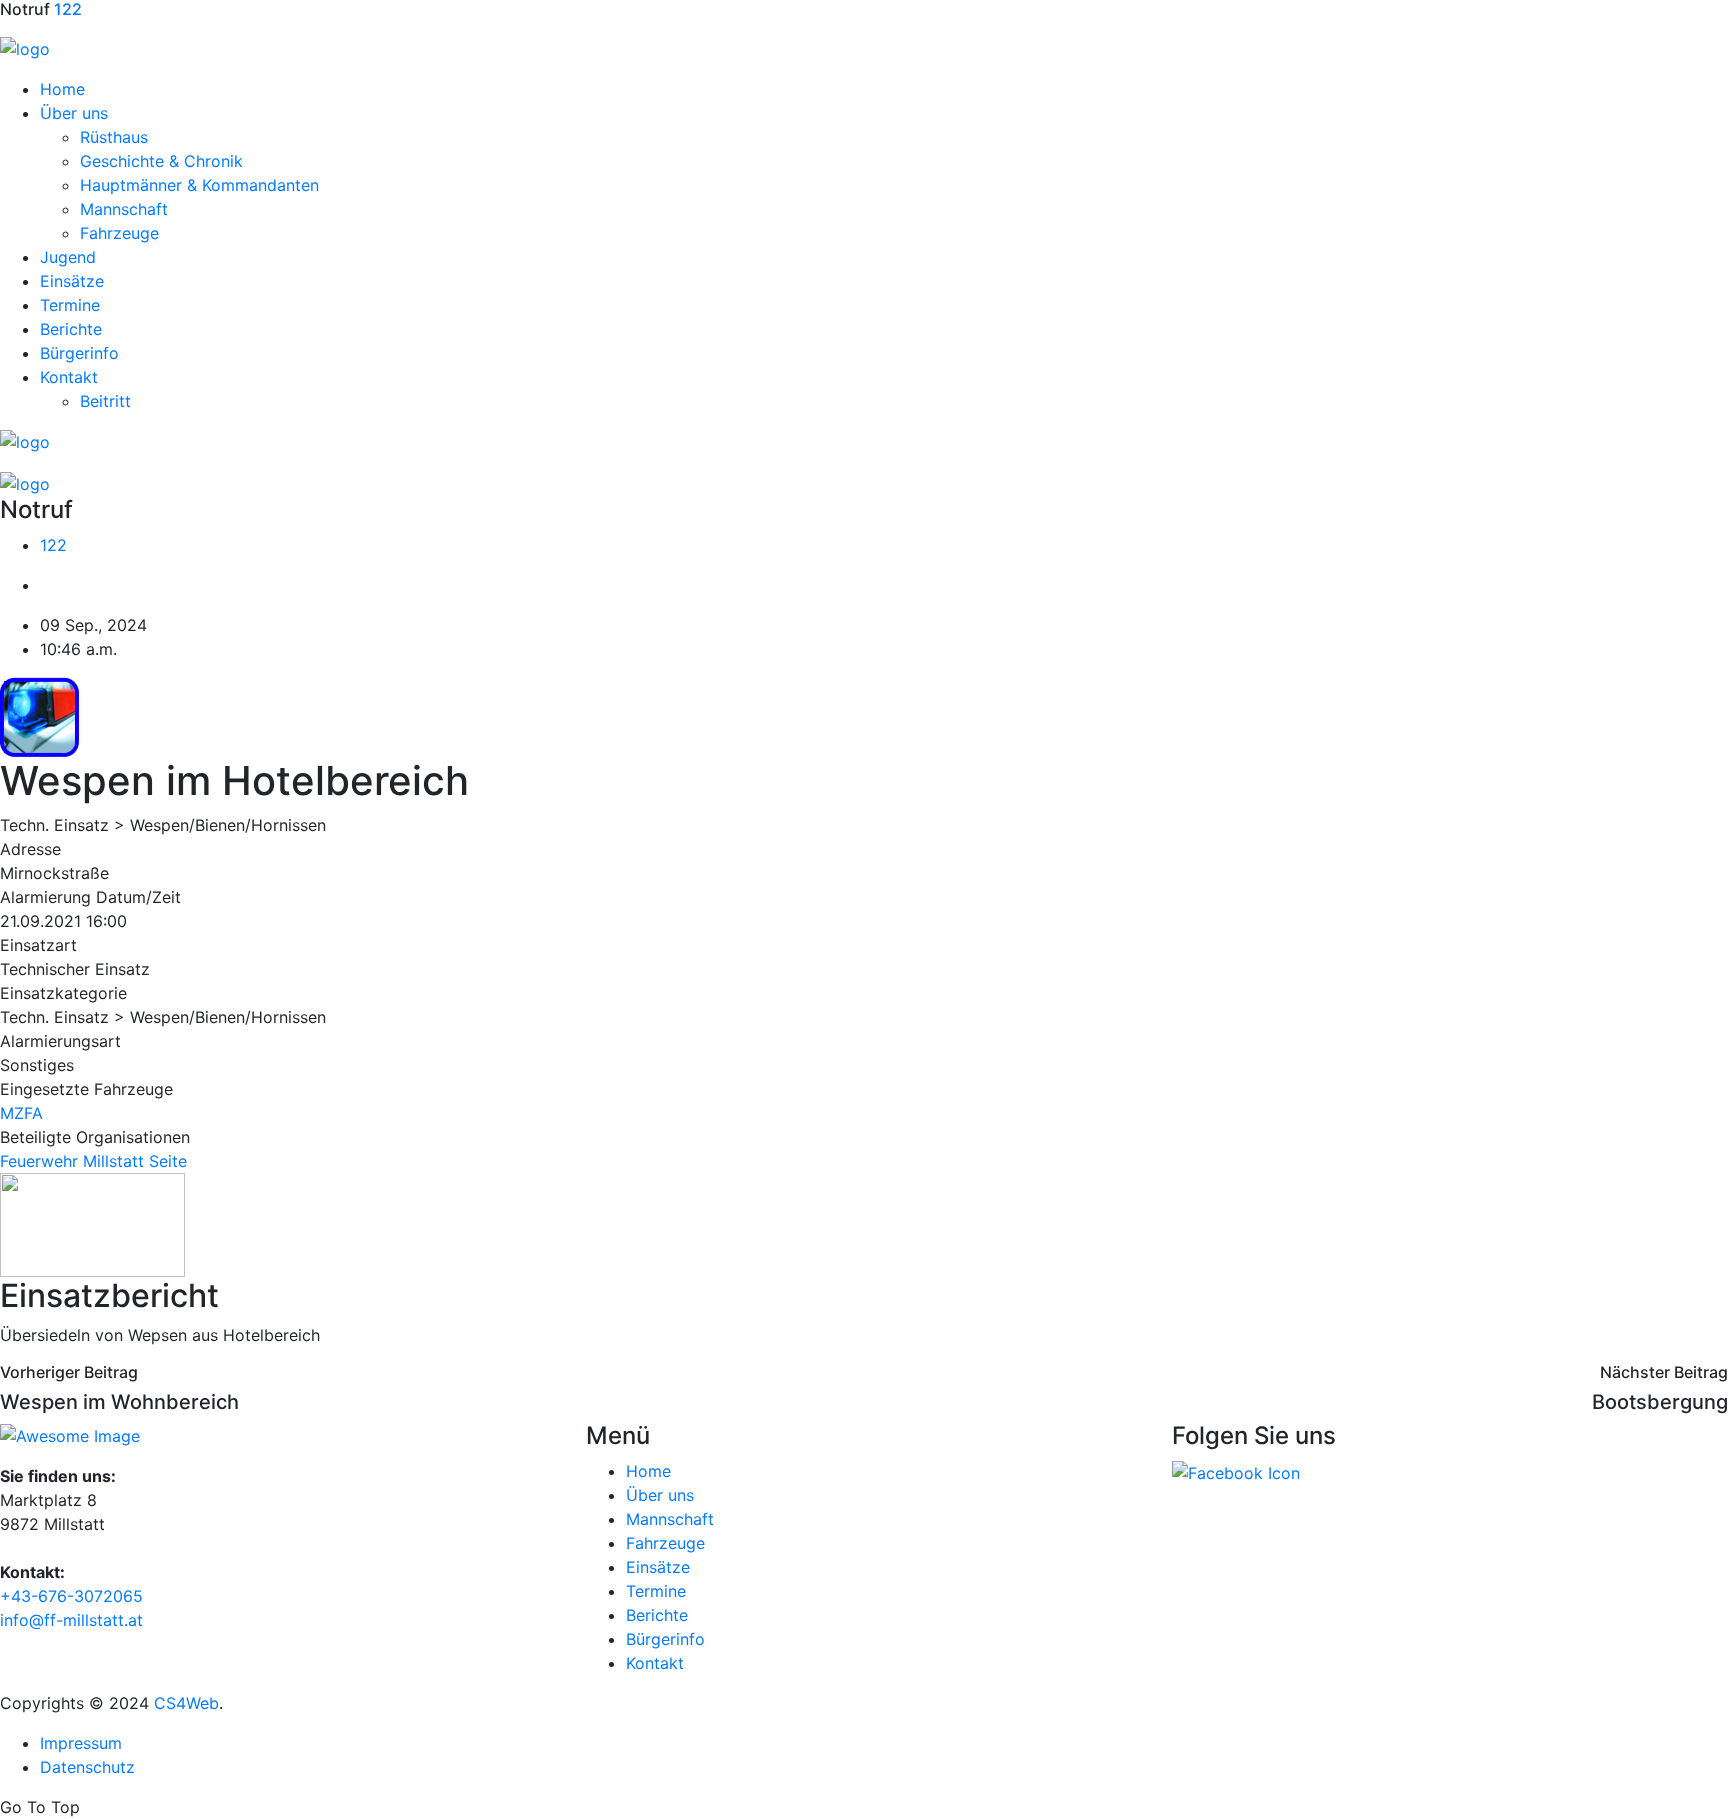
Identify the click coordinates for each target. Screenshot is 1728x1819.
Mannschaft (124, 209)
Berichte (71, 329)
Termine (70, 305)
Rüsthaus (114, 137)
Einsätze (72, 281)
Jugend (68, 257)
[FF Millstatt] (25, 47)
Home (62, 89)
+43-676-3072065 (71, 1596)
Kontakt (69, 377)
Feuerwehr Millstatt (72, 1161)
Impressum (81, 1743)
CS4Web (186, 1703)
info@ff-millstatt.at (71, 1620)
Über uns (74, 113)
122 (53, 545)
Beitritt (105, 401)
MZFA (21, 1113)
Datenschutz (87, 1767)
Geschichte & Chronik (161, 161)
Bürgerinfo (79, 353)
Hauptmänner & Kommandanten (199, 185)
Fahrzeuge (119, 233)
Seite (168, 1161)
